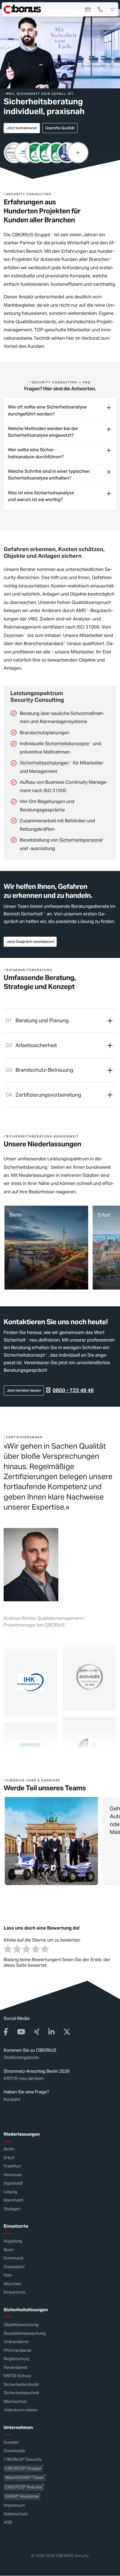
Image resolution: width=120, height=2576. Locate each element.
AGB (8, 2523)
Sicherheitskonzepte (67, 743)
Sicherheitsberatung (26, 1167)
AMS (81, 610)
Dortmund (13, 2259)
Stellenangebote (21, 2058)
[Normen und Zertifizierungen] (78, 153)
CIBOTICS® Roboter (24, 2487)
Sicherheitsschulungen (44, 763)
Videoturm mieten (21, 2410)
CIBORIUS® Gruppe (23, 2468)
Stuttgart (12, 2209)
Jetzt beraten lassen (24, 1391)
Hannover (13, 2175)
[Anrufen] (100, 10)
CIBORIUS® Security (23, 2460)
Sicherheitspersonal (81, 840)
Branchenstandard (44, 643)
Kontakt (12, 2099)
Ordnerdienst (16, 2342)
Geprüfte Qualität (60, 128)
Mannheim (14, 2201)
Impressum (14, 2506)
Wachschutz (15, 2402)
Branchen (99, 259)
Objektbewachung (21, 2325)
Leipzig (10, 2192)
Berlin (9, 2149)
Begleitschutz (17, 2359)
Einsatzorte (15, 2293)
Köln (8, 2276)
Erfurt (9, 2158)
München (13, 2284)
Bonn (9, 2250)
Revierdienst (15, 2368)
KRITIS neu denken (24, 2078)
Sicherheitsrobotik (21, 2385)
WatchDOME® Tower (25, 2478)
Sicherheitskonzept (24, 1355)
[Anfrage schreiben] (88, 10)
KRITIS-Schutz (17, 2376)
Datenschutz (16, 2514)
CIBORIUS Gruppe (31, 235)
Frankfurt (12, 2167)
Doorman (14, 635)
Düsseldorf (14, 2267)
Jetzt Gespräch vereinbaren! (30, 942)
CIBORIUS (55, 1625)
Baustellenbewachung (25, 2333)
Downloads (14, 2451)
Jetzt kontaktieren (22, 128)
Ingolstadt (13, 2184)
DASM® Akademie (22, 2497)
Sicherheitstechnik (21, 2393)
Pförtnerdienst (17, 2350)
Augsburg (13, 2241)
